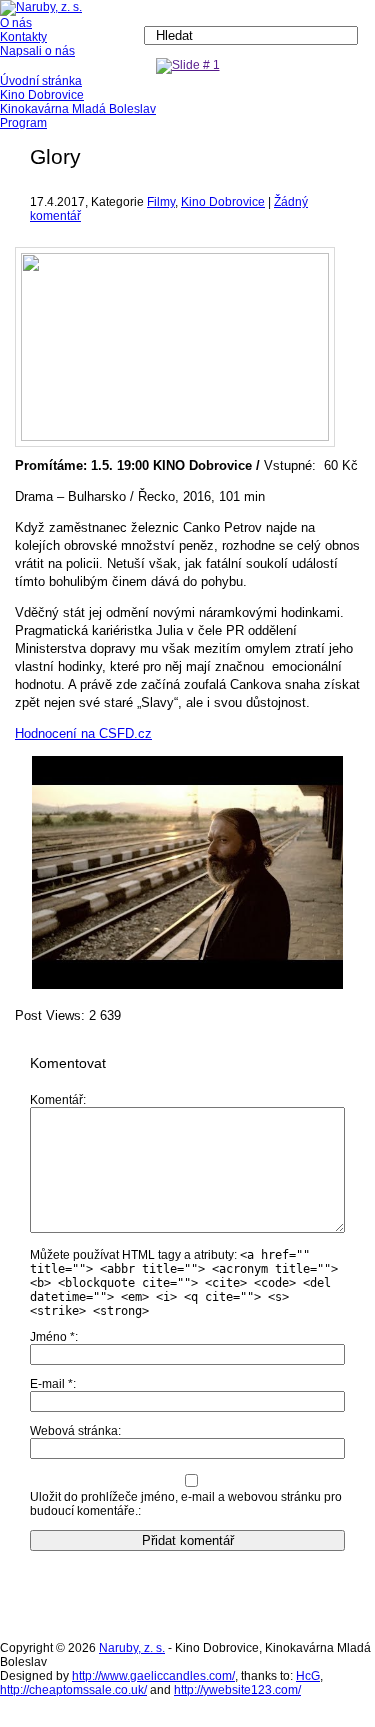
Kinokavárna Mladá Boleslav (78, 109)
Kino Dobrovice (223, 202)
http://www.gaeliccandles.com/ (153, 1676)
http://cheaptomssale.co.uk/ (73, 1690)
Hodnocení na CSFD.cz (83, 733)
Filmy (161, 202)
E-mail (51, 1384)
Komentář (56, 1100)
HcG (308, 1676)
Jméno (52, 1337)
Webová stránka (74, 1431)
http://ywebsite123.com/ (237, 1690)
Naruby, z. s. (132, 1648)
